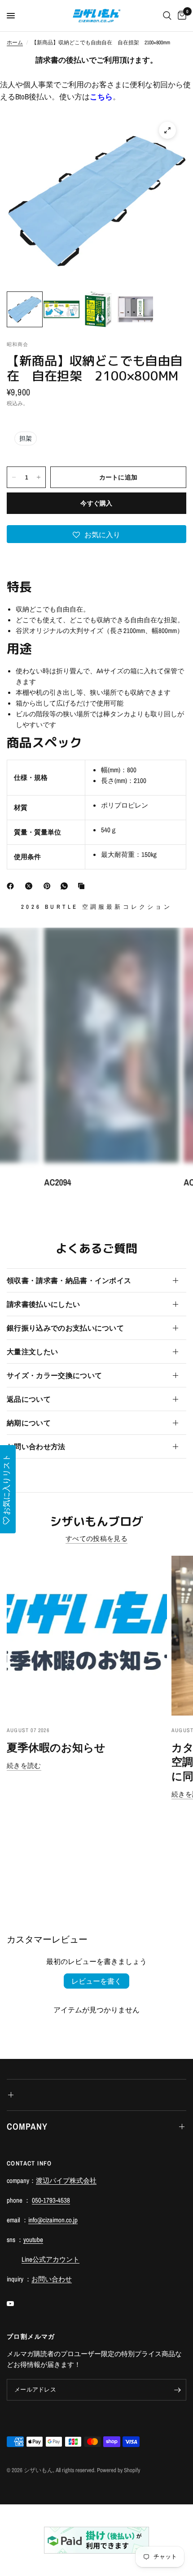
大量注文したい (32, 1352)
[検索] (167, 16)
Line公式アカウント (50, 2259)
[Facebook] (12, 886)
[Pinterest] (49, 886)
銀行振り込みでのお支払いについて (65, 1328)
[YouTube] (17, 2303)
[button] (96, 534)
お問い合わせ (52, 2279)
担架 (26, 438)
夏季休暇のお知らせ (56, 1747)
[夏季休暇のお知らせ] (87, 1636)
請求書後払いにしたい (43, 1304)
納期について (29, 1423)
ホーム (15, 43)
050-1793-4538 (51, 2200)
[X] (31, 886)
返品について (29, 1399)
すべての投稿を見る (96, 1538)
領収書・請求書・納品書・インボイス (69, 1280)
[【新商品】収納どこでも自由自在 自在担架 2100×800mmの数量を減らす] (14, 477)
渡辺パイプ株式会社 (66, 2180)
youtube (33, 2240)
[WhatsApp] (66, 886)
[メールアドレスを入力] (177, 2390)
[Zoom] (167, 130)
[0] (180, 16)
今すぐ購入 (96, 503)
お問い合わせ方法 (36, 1446)
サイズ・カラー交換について (54, 1375)
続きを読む (24, 1765)
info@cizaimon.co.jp (53, 2220)
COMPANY (27, 2126)
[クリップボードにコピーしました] (83, 886)
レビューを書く (96, 1981)
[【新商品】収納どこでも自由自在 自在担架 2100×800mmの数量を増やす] (39, 477)
